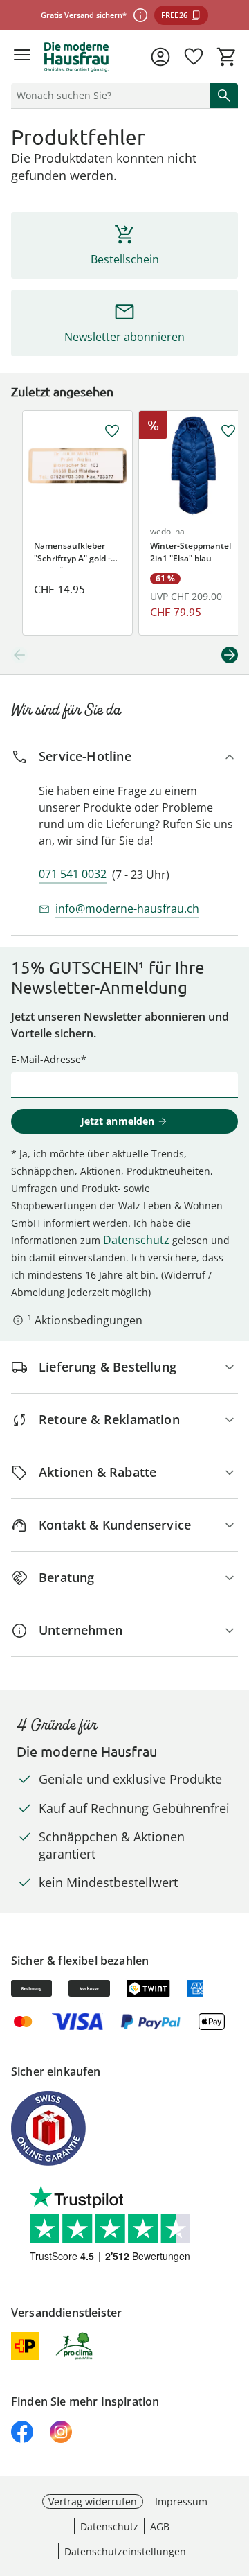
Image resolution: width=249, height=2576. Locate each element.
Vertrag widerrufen (93, 2501)
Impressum (181, 2501)
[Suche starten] (224, 96)
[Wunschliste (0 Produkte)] (194, 57)
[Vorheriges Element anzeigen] (19, 655)
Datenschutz (136, 1240)
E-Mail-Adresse (46, 1059)
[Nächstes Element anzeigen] (230, 655)
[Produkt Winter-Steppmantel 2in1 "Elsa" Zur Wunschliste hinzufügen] (228, 431)
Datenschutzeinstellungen (125, 2551)
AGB (160, 2526)
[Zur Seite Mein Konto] (160, 57)
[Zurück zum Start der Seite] (235, 2479)
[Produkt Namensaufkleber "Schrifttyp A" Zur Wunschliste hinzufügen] (112, 431)
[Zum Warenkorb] (227, 57)
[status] (108, 96)
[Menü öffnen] (22, 57)
